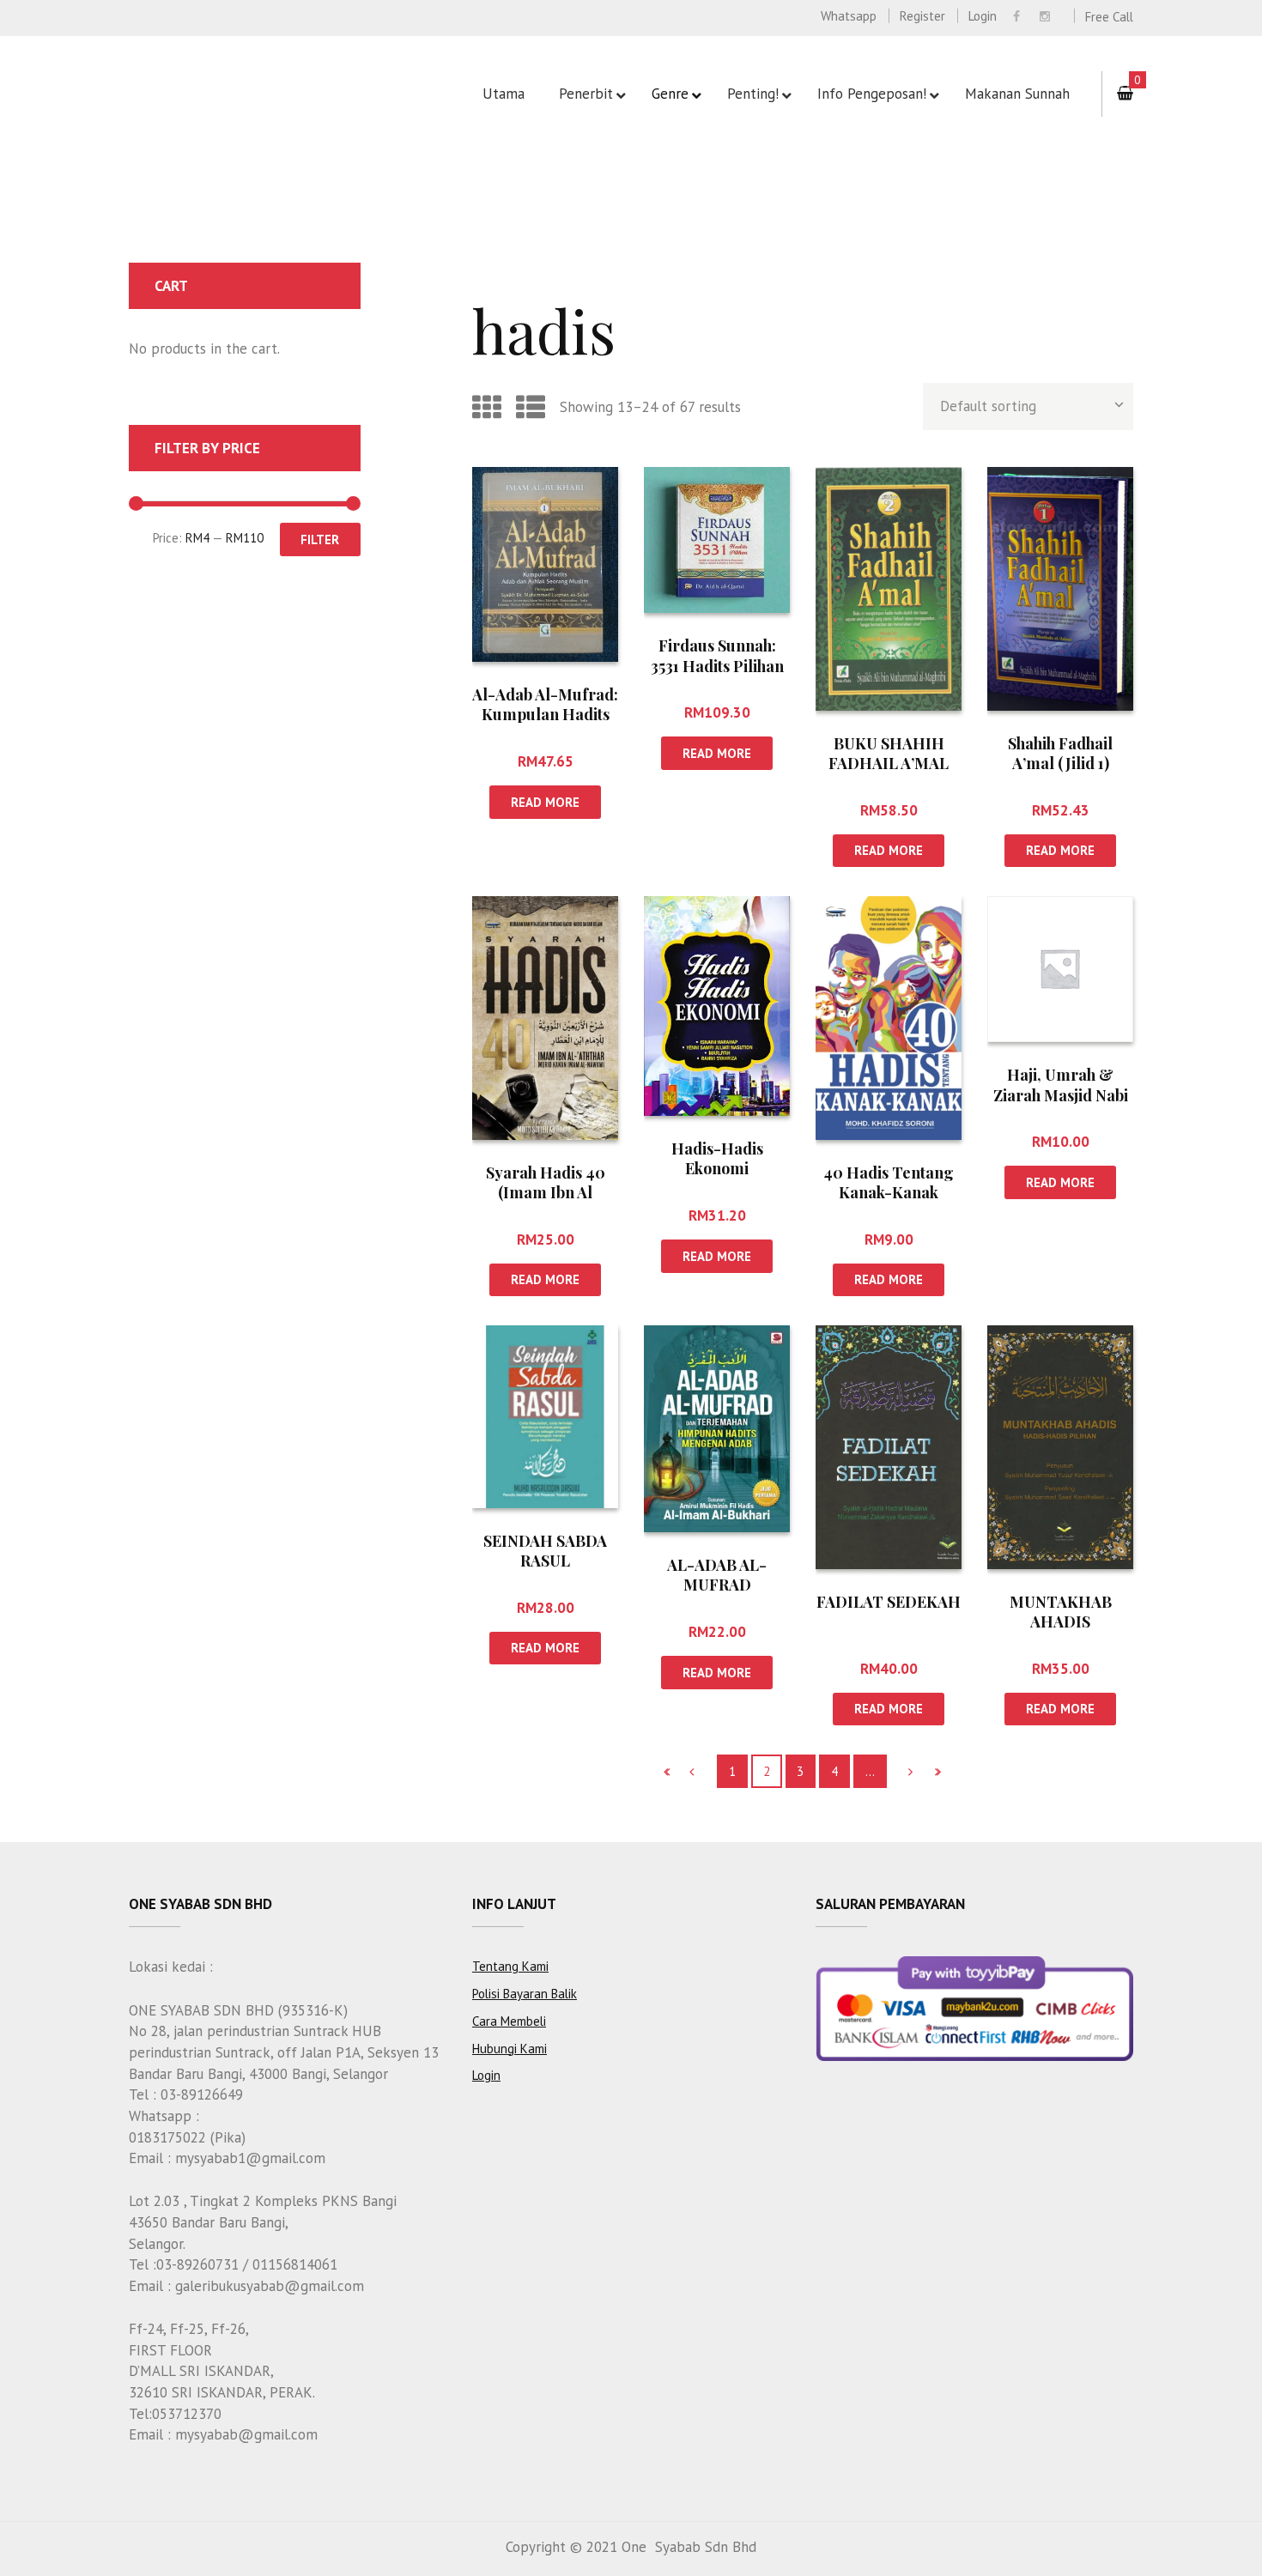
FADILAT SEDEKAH (889, 1602)
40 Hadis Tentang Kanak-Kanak (889, 1182)
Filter (320, 539)
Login (983, 16)
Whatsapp (849, 16)
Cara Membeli (509, 2021)
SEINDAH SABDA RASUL (545, 1551)
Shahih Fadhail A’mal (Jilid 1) (1060, 753)
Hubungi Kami (510, 2049)
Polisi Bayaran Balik (525, 1994)
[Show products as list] (531, 407)
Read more (545, 802)
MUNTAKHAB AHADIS (1061, 1612)
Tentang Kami (510, 1966)
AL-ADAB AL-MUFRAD (717, 1575)
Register (922, 16)
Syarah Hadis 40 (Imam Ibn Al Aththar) (546, 1193)
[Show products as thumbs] (487, 407)
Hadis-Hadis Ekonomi (717, 1158)
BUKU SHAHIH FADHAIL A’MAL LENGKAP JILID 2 (889, 764)
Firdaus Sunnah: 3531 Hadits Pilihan (717, 655)
